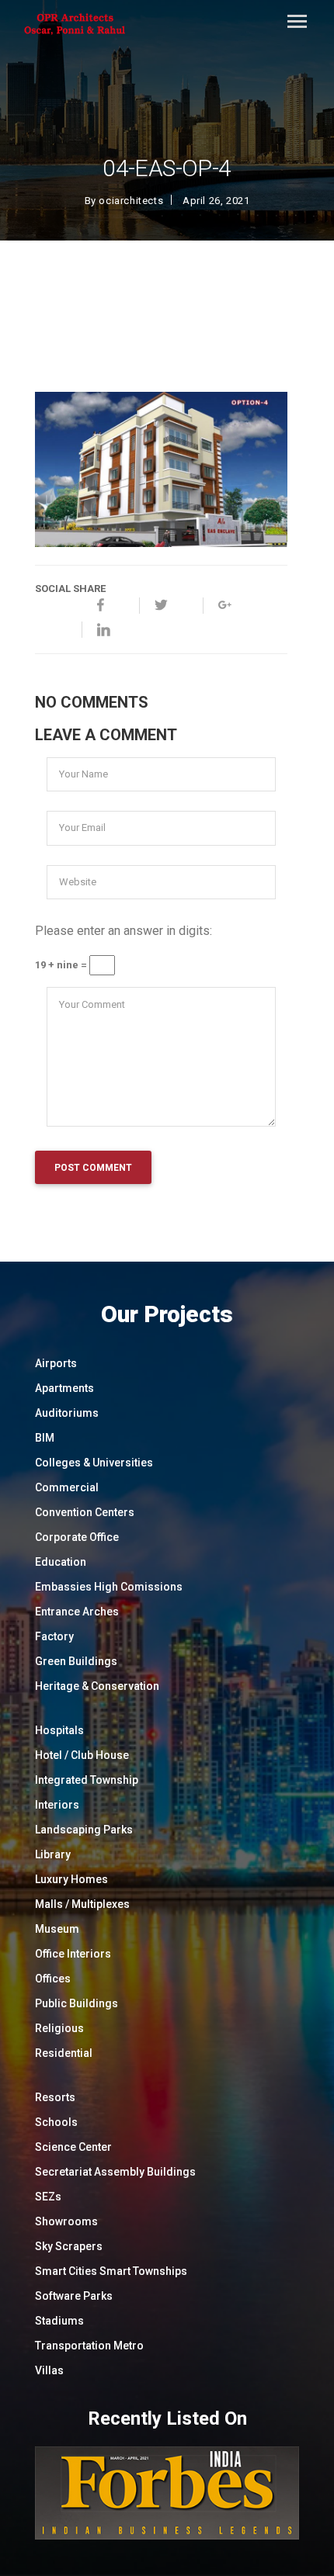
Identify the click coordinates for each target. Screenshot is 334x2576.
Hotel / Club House (82, 1755)
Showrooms (66, 2221)
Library (53, 1854)
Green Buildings (76, 1661)
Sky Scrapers (69, 2246)
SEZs (48, 2197)
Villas (49, 2370)
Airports (56, 1363)
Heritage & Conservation (97, 1686)
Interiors (57, 1805)
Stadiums (59, 2321)
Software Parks (74, 2296)
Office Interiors (73, 1954)
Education (61, 1562)
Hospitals (59, 1730)
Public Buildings (77, 2003)
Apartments (64, 1388)
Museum (57, 1929)
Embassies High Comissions (109, 1587)
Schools (56, 2122)
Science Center (73, 2147)
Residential (64, 2053)
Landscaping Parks (84, 1830)
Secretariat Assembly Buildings (115, 2172)
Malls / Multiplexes (82, 1904)
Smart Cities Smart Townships (111, 2271)
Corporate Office (77, 1537)
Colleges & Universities (94, 1463)
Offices (53, 1979)
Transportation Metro (89, 2346)
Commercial (67, 1487)
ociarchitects (131, 201)
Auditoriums (67, 1413)
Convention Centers (85, 1512)
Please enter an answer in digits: (124, 931)
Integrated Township (87, 1780)
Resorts (55, 2097)
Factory (54, 1636)
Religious (59, 2028)
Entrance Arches (77, 1612)
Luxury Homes (71, 1879)
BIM (45, 1438)
